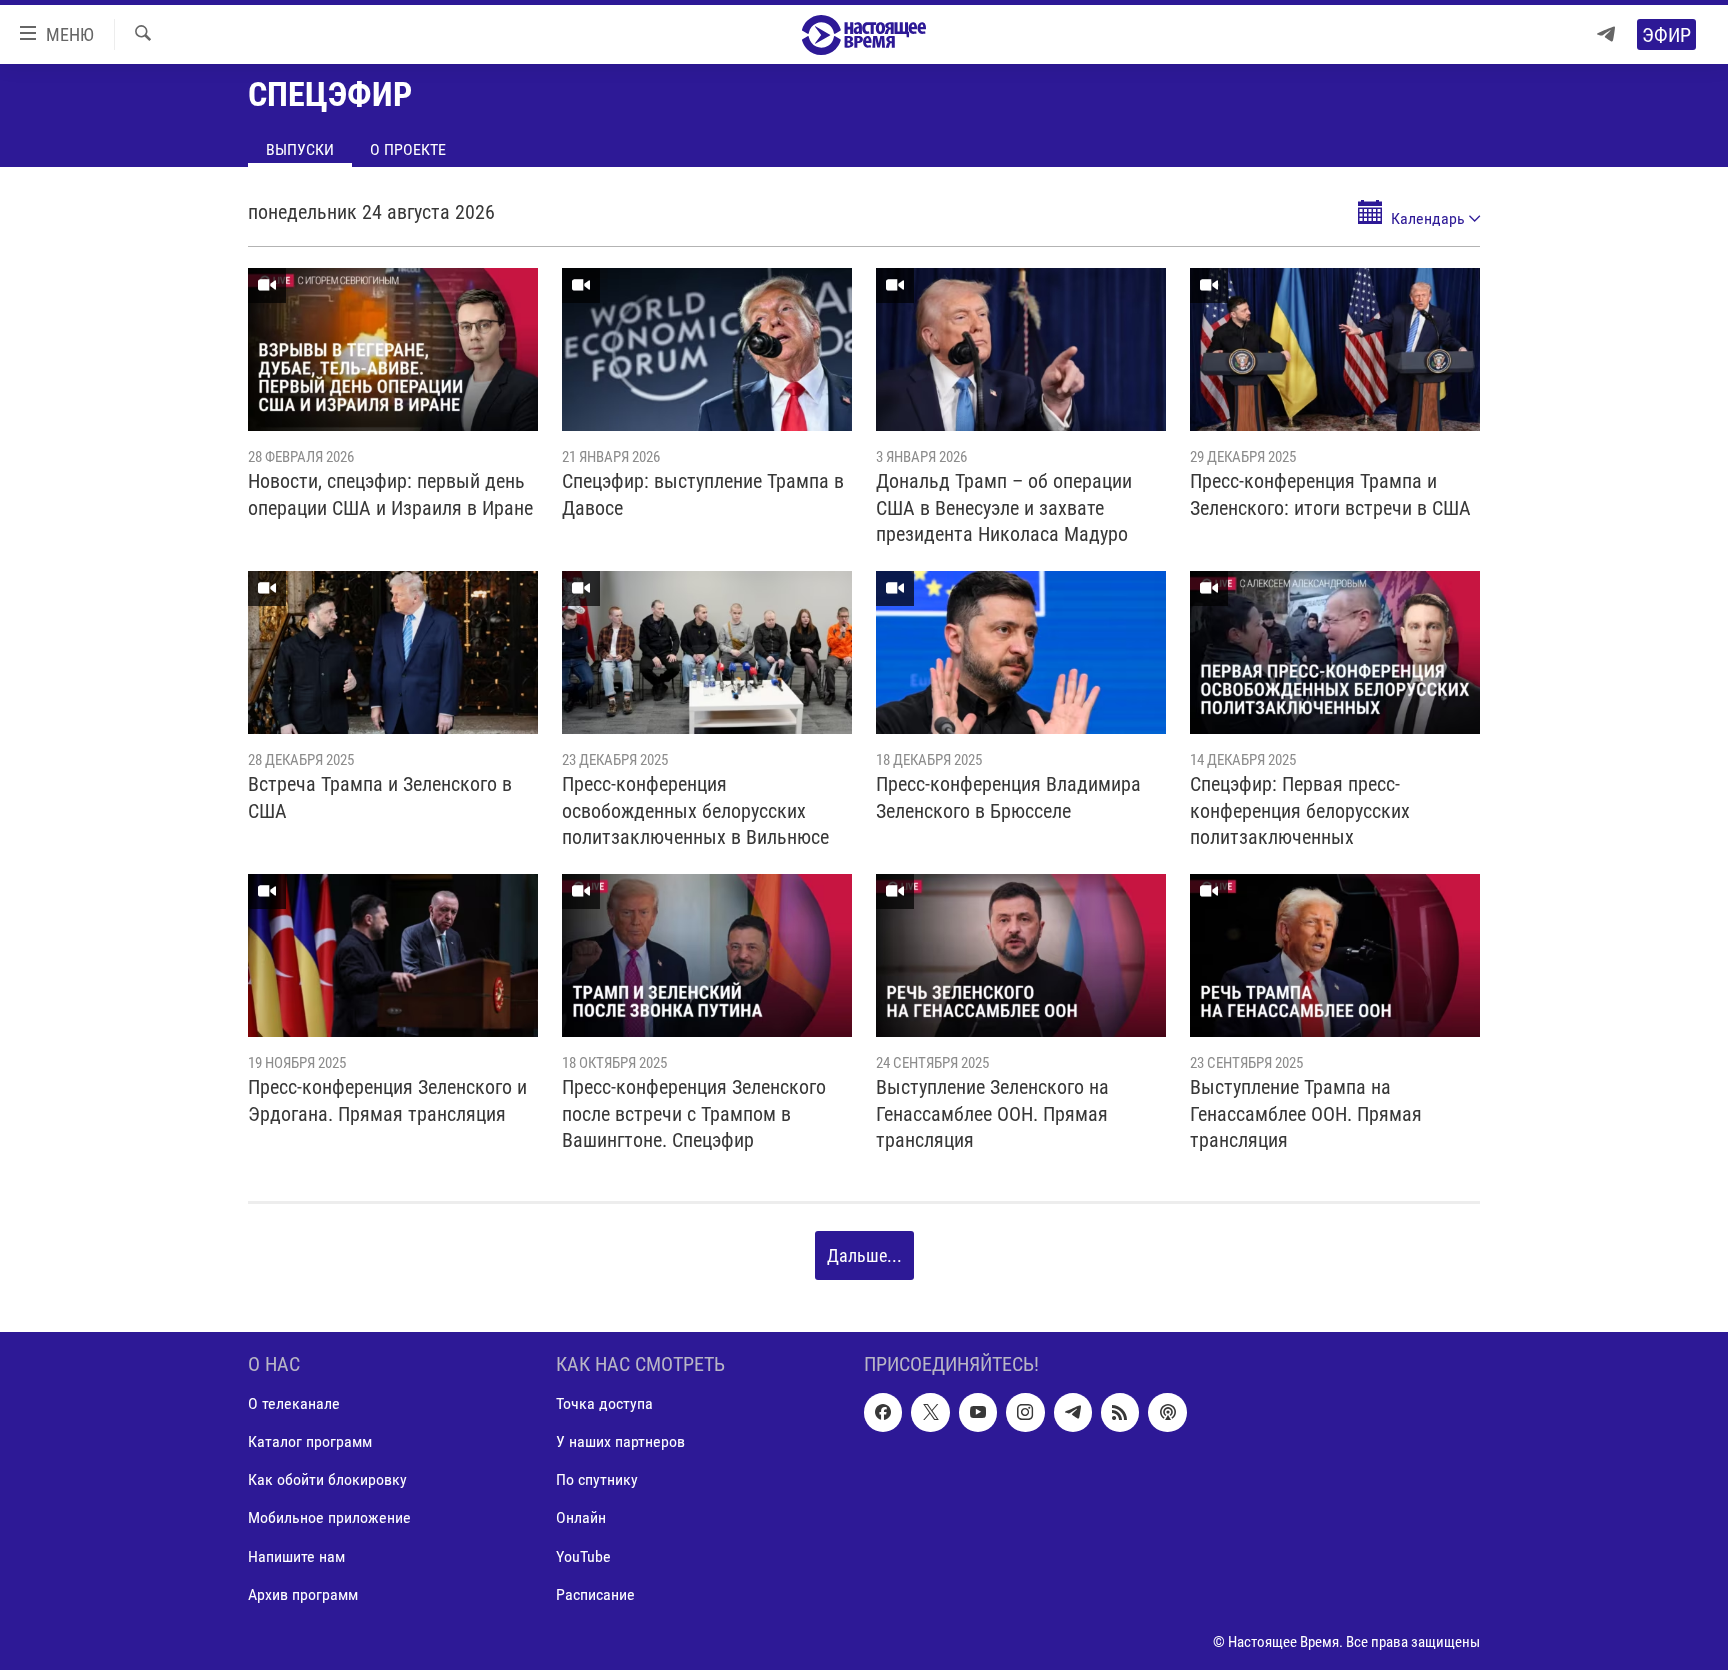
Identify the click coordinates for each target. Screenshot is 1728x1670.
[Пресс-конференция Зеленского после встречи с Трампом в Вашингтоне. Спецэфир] (707, 955)
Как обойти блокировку (327, 1480)
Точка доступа (604, 1403)
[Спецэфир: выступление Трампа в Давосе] (707, 349)
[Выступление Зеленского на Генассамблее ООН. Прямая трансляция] (1021, 955)
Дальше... (864, 1255)
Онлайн (581, 1518)
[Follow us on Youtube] (978, 1412)
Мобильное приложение (329, 1518)
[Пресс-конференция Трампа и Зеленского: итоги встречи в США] (1335, 349)
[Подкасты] (1167, 1412)
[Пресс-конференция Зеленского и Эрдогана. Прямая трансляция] (393, 955)
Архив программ (303, 1594)
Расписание (595, 1594)
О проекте (408, 149)
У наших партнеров (620, 1442)
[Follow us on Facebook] (883, 1412)
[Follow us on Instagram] (1025, 1412)
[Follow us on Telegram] (1073, 1412)
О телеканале (294, 1403)
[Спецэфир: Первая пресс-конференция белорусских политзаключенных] (1335, 652)
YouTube (583, 1556)
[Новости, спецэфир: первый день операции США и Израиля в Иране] (393, 349)
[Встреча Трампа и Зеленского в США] (393, 652)
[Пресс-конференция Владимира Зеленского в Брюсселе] (1021, 652)
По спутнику (597, 1480)
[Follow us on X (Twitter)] (930, 1412)
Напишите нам (296, 1556)
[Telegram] (1606, 34)
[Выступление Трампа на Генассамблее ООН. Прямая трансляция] (1335, 955)
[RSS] (1120, 1412)
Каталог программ (310, 1442)
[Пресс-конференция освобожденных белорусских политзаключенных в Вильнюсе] (707, 652)
